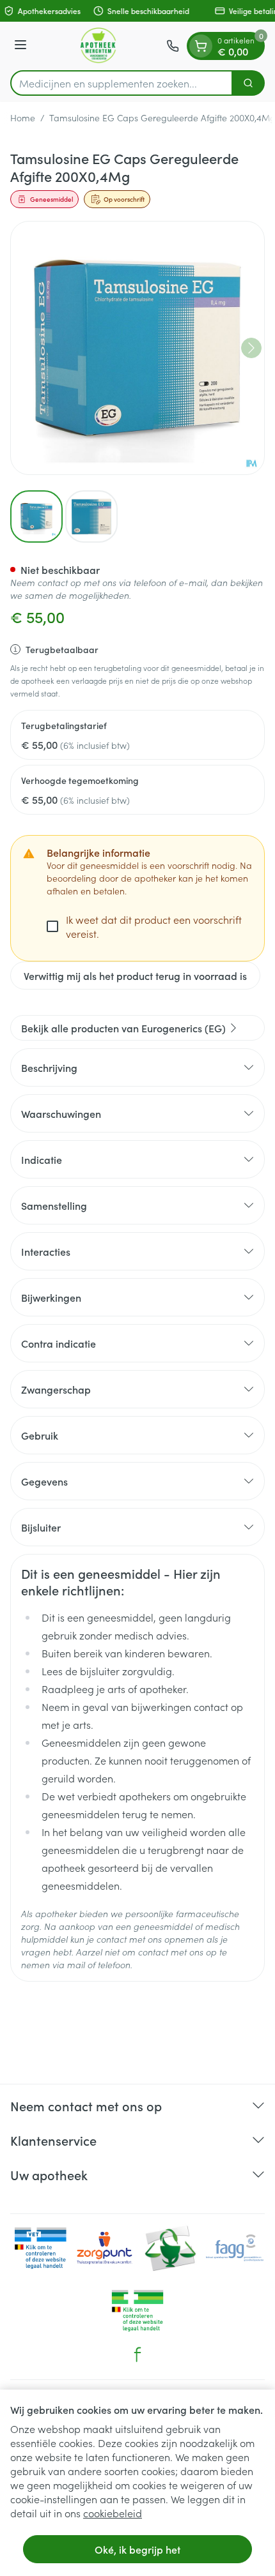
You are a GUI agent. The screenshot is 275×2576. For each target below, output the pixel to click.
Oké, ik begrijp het (137, 2549)
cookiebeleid (113, 2513)
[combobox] (122, 83)
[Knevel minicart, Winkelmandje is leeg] (201, 46)
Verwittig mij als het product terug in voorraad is (135, 975)
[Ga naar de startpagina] (98, 46)
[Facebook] (137, 2354)
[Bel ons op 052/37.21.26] (173, 46)
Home (23, 117)
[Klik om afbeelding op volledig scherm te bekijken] (137, 348)
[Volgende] (251, 348)
